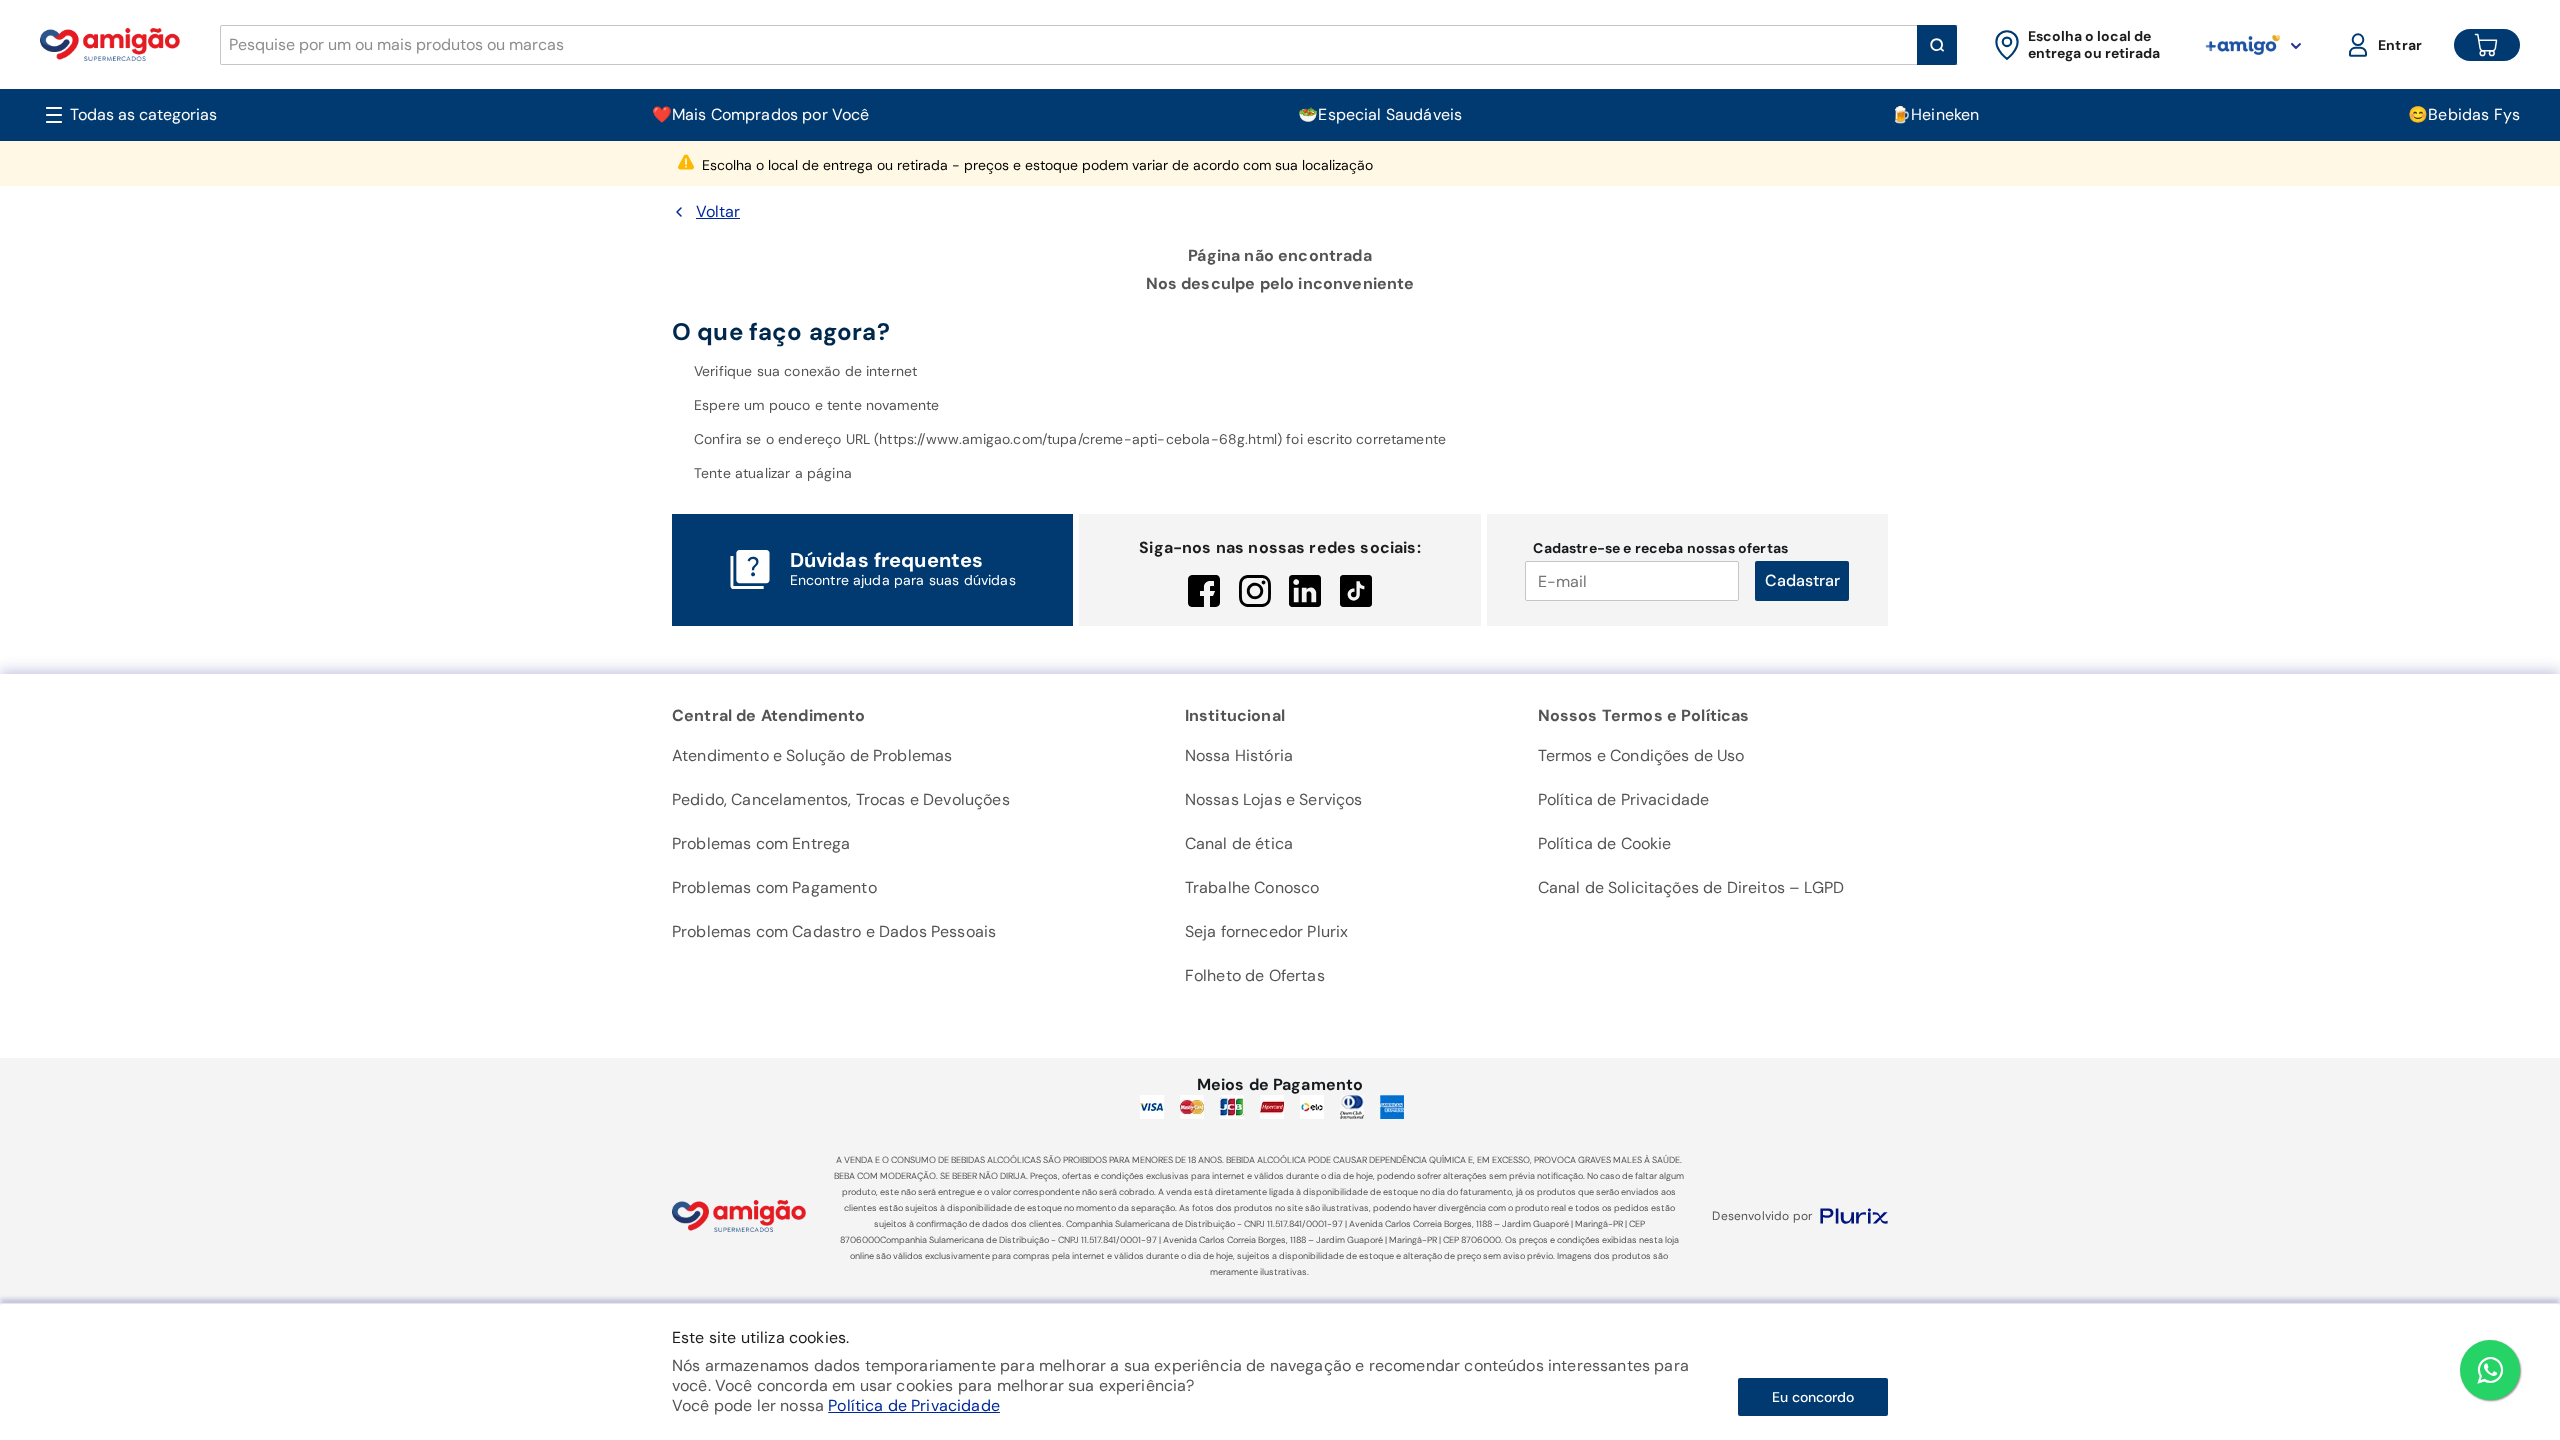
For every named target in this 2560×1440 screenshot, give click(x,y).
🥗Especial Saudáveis (1380, 114)
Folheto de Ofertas (1255, 975)
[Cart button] (2487, 45)
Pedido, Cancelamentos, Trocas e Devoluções (841, 799)
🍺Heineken (1935, 114)
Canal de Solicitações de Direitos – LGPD (1691, 887)
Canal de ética (1239, 843)
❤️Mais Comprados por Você (761, 114)
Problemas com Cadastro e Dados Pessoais (834, 931)
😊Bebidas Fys (2464, 114)
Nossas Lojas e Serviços (1274, 799)
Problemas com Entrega (761, 843)
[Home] (110, 44)
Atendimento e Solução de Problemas (812, 755)
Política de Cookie (1605, 843)
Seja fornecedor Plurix (1267, 931)
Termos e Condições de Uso (1641, 755)
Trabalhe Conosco (1252, 887)
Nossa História (1239, 755)
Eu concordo (1813, 1397)
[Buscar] (1937, 45)
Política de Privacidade (914, 1405)
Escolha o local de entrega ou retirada (1037, 165)
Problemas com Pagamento (774, 887)
